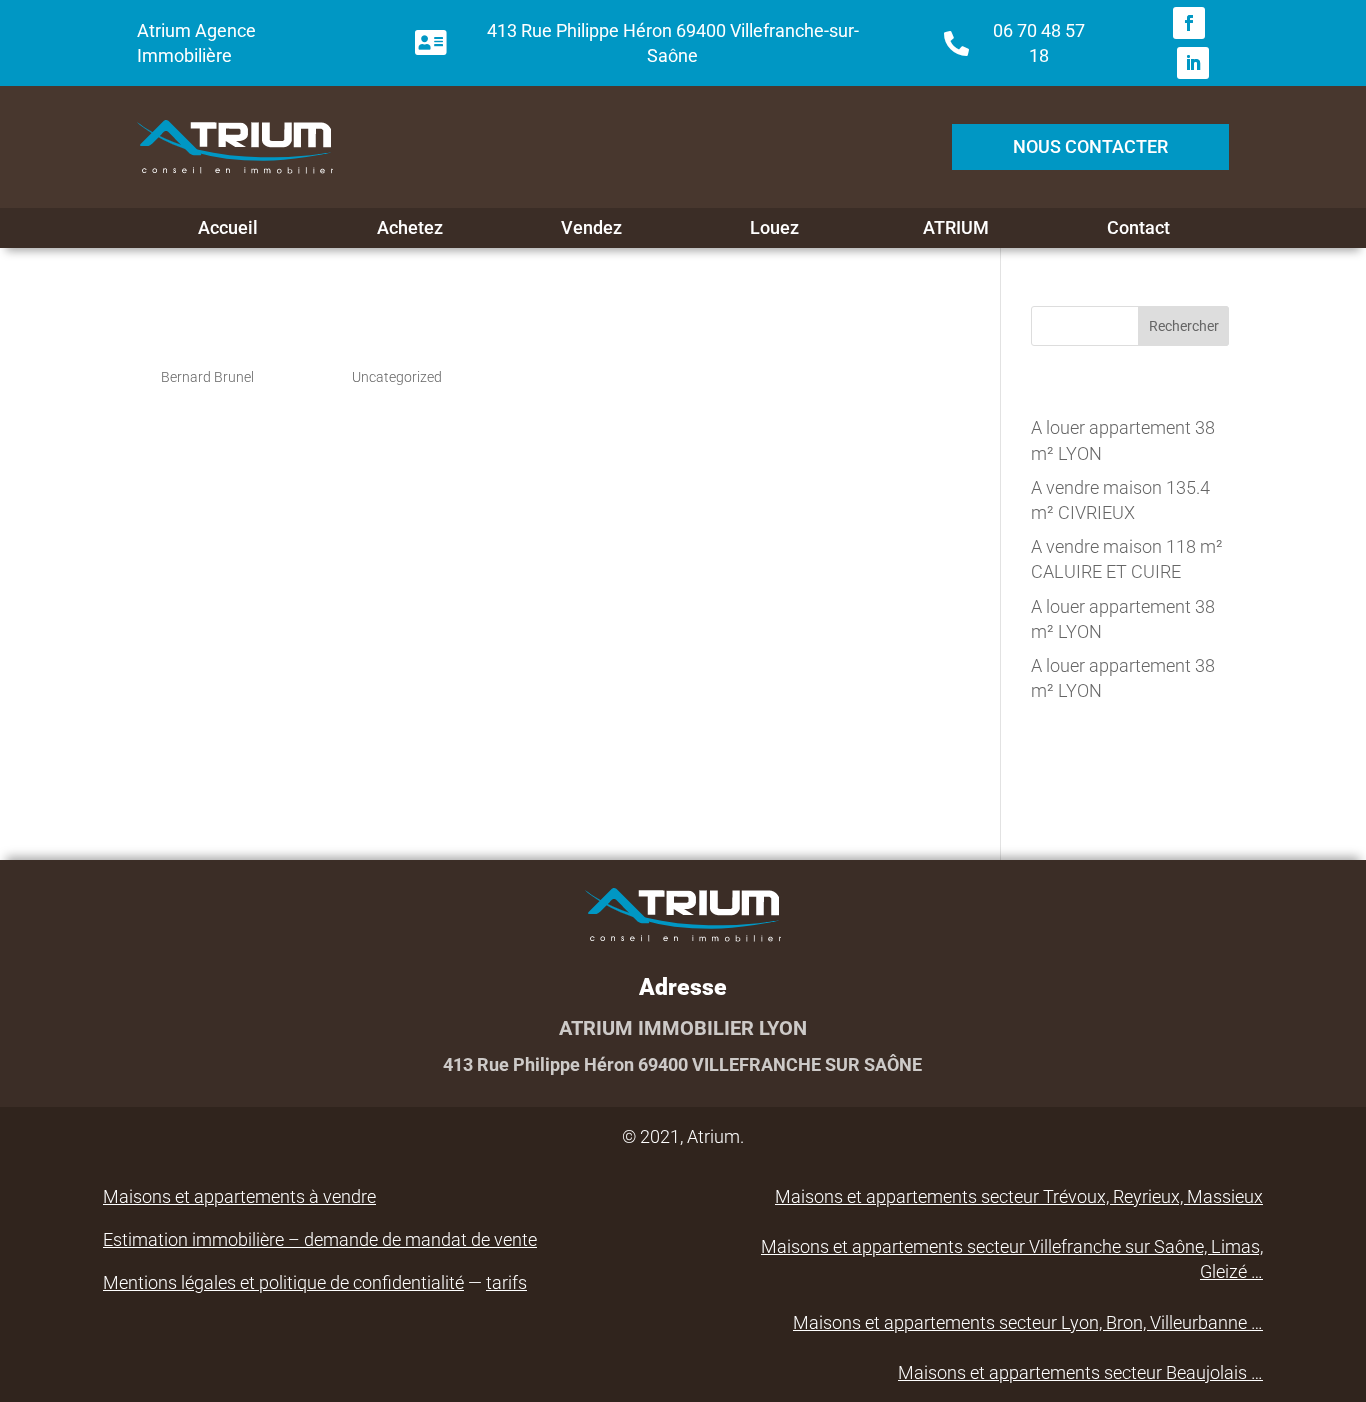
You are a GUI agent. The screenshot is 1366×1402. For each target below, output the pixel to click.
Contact (1138, 228)
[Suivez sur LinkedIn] (1193, 63)
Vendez (591, 228)
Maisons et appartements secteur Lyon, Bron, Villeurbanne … (1028, 1322)
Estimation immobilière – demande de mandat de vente (320, 1239)
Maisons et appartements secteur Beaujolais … (1080, 1372)
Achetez (410, 228)
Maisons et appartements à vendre (239, 1196)
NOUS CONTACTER (1090, 146)
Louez (774, 228)
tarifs (506, 1282)
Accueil (228, 228)
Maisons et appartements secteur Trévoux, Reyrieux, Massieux (1019, 1196)
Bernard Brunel (207, 377)
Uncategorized (397, 377)
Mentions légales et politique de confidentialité (283, 1282)
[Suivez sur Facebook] (1189, 23)
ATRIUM (956, 228)
